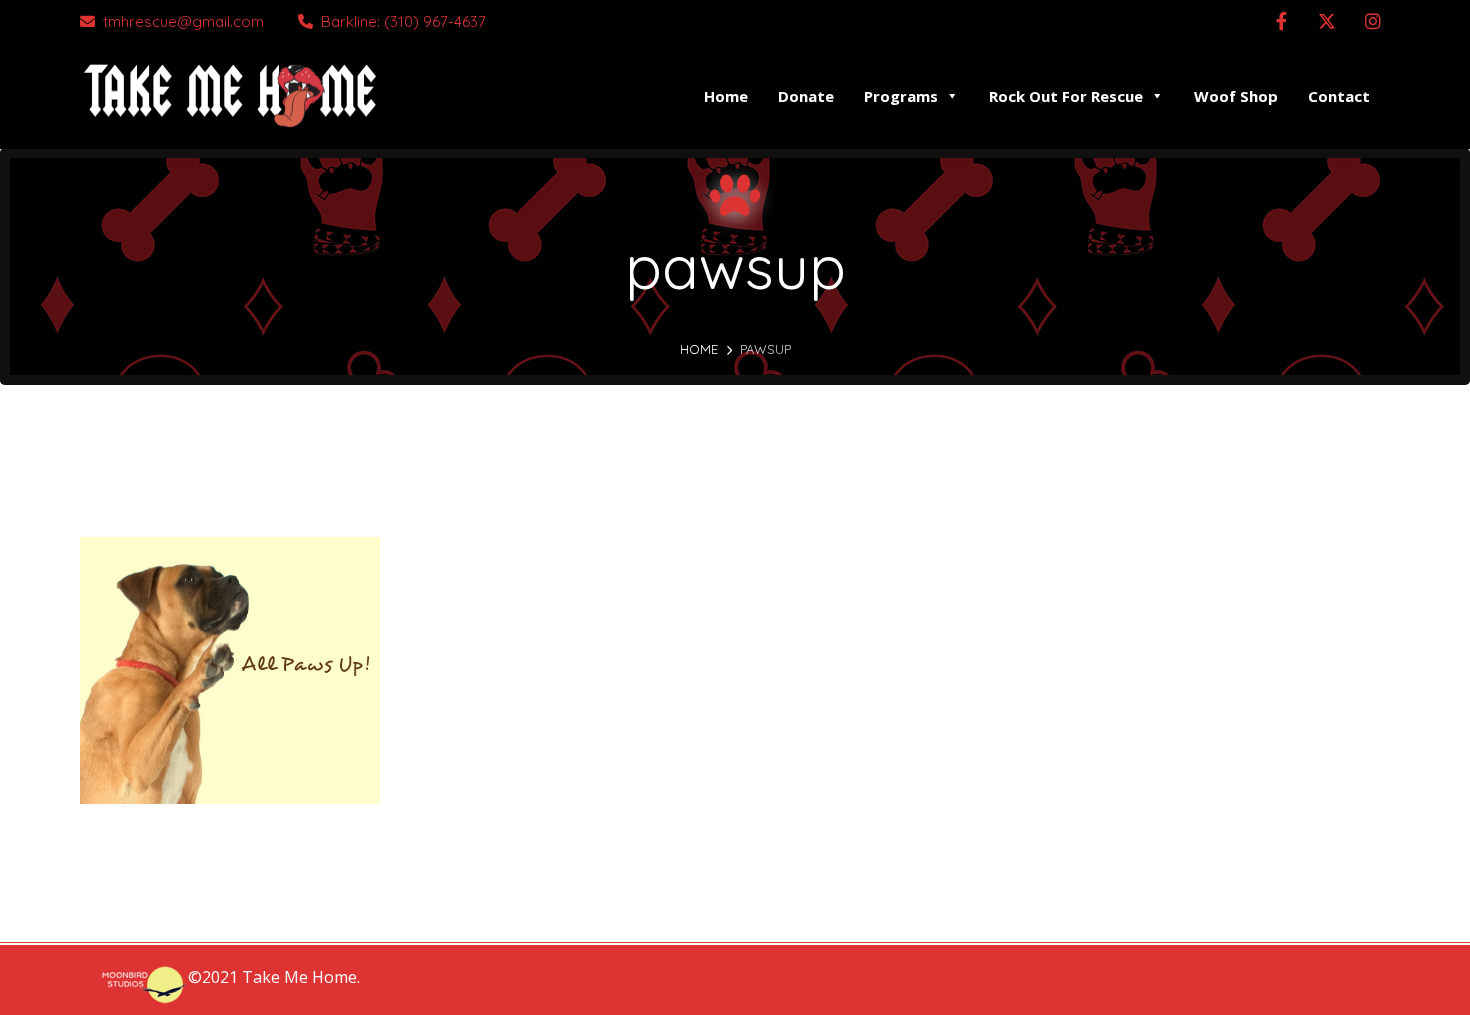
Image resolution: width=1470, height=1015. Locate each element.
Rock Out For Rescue (1066, 96)
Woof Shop (1236, 96)
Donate (806, 96)
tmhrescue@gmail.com (183, 21)
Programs (901, 96)
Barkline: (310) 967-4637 (403, 21)
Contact (1339, 96)
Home (726, 96)
